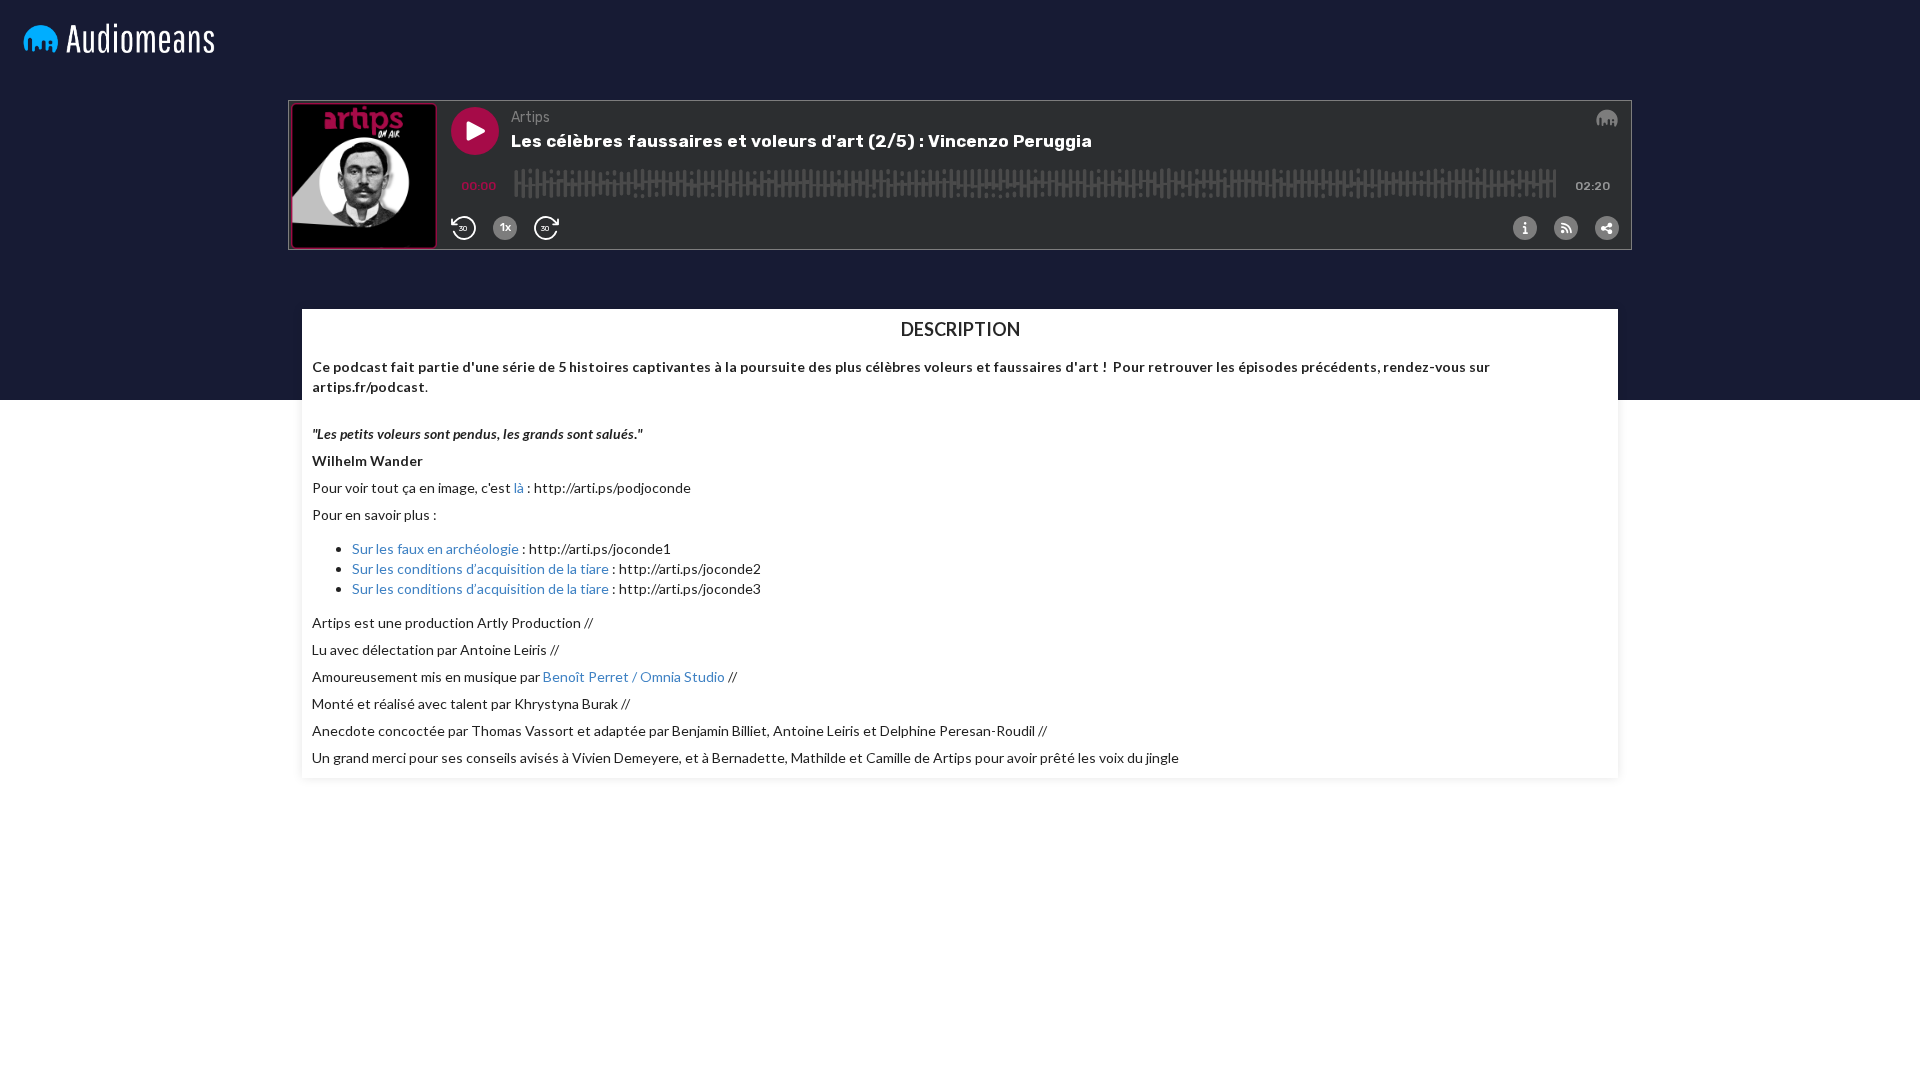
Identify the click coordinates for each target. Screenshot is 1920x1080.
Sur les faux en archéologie (435, 548)
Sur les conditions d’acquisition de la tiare (480, 568)
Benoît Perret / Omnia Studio (634, 676)
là (519, 487)
